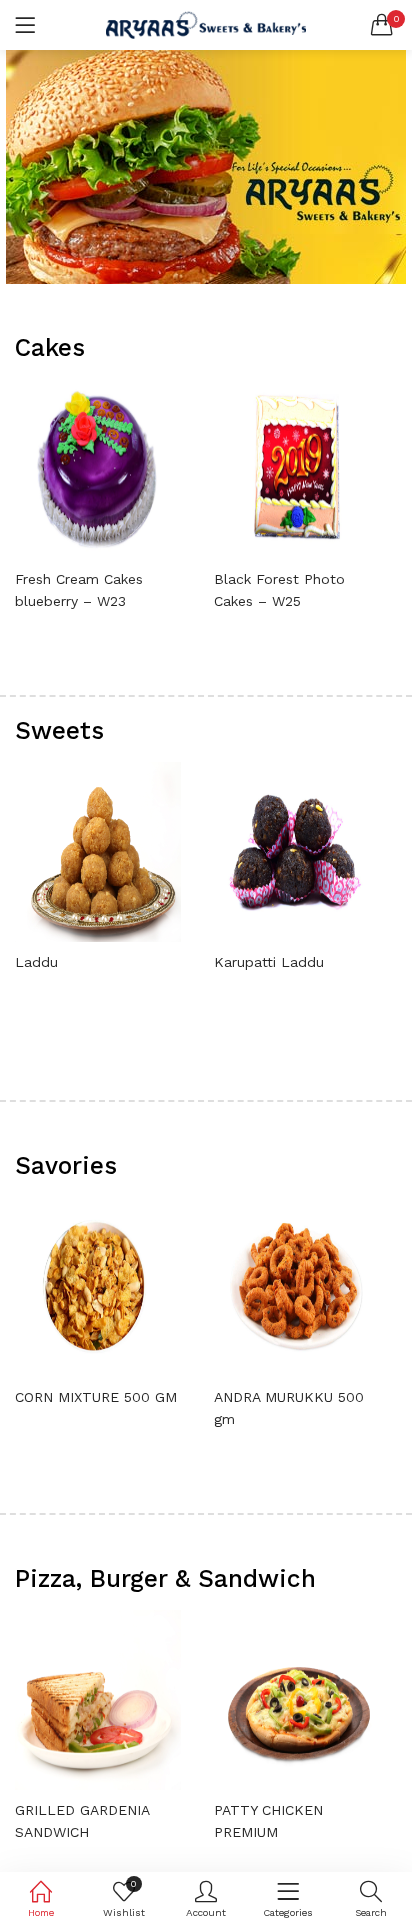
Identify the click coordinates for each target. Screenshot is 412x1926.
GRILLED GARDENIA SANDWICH (82, 1821)
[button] (382, 25)
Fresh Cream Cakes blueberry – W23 (79, 590)
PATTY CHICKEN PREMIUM (268, 1821)
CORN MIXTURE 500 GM (96, 1397)
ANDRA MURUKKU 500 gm (289, 1408)
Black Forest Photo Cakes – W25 (279, 590)
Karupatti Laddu (269, 962)
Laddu (36, 962)
